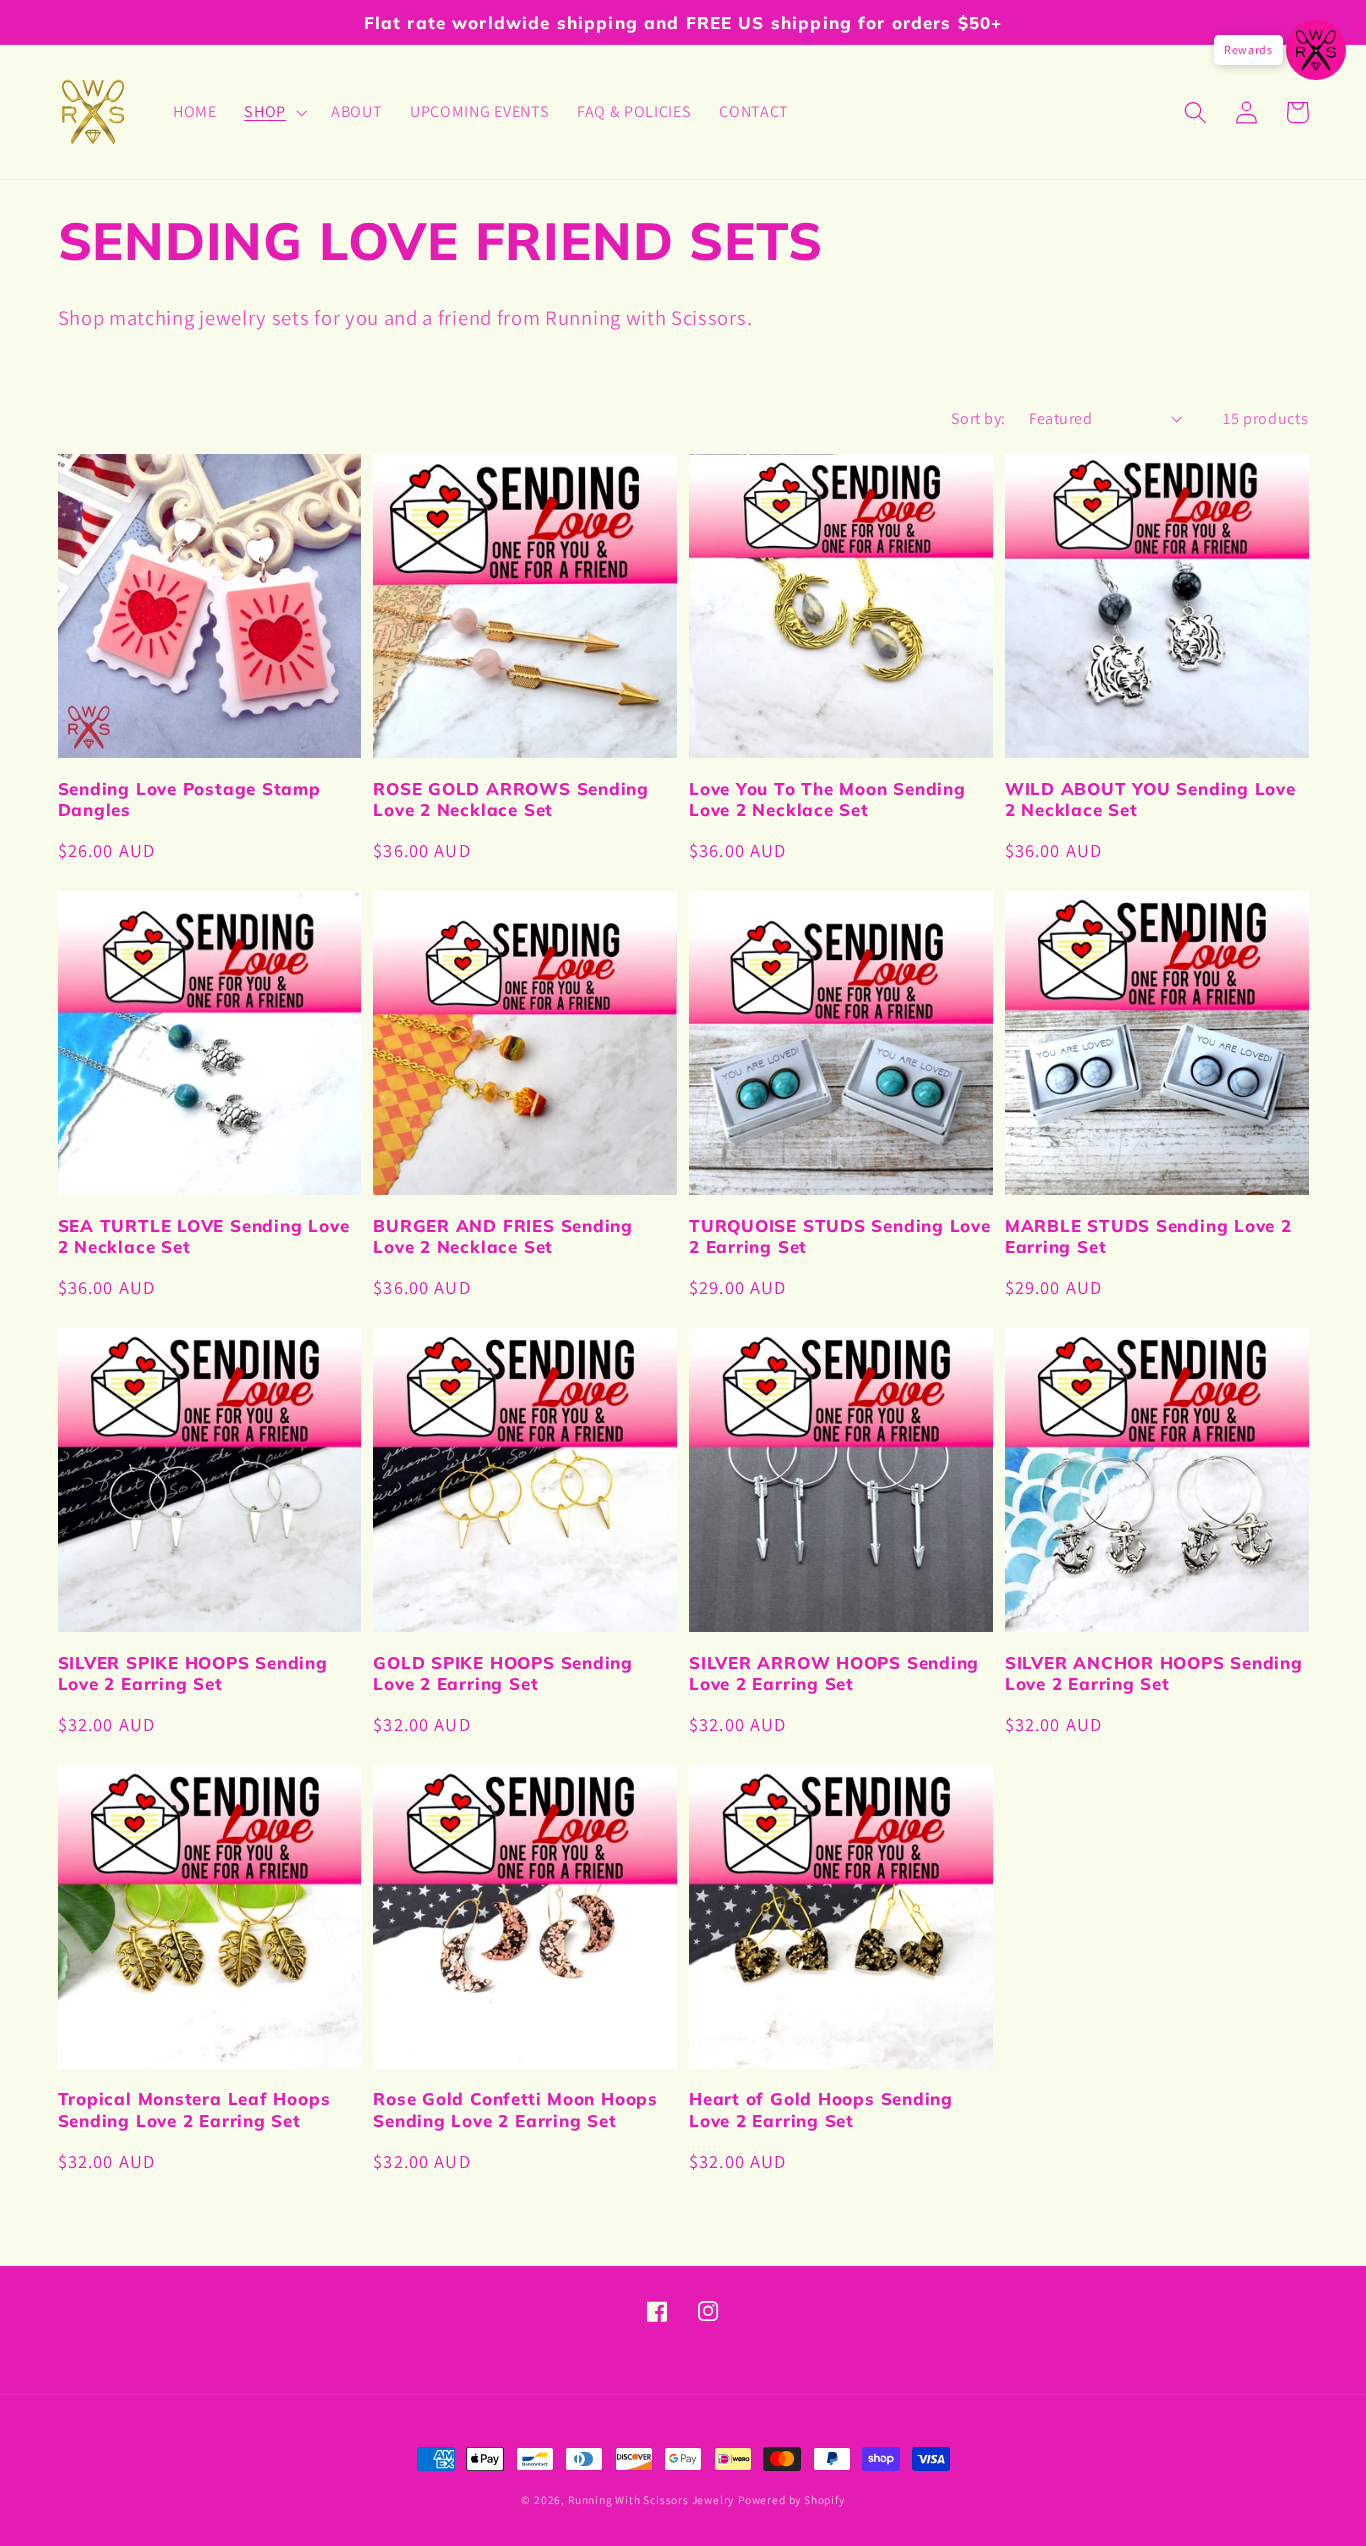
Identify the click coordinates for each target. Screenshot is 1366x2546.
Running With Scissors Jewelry (651, 2499)
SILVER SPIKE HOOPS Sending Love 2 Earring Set (193, 1673)
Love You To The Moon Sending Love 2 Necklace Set (827, 799)
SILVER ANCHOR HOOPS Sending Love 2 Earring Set (1154, 1673)
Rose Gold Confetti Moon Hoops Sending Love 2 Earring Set (515, 2109)
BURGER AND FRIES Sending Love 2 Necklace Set (503, 1236)
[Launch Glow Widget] (1316, 50)
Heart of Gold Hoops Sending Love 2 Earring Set (821, 2109)
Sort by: (978, 418)
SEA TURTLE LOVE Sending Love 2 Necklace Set (204, 1236)
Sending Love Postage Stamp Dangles (189, 799)
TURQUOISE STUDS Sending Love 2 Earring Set (840, 1236)
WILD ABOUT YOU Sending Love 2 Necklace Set (1150, 799)
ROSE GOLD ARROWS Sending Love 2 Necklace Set (511, 799)
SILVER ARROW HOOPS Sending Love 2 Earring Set (834, 1673)
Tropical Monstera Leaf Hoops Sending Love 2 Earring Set (194, 2109)
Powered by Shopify (791, 2499)
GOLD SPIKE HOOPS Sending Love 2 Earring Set (503, 1673)
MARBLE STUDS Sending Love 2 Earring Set (1148, 1236)
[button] (273, 112)
